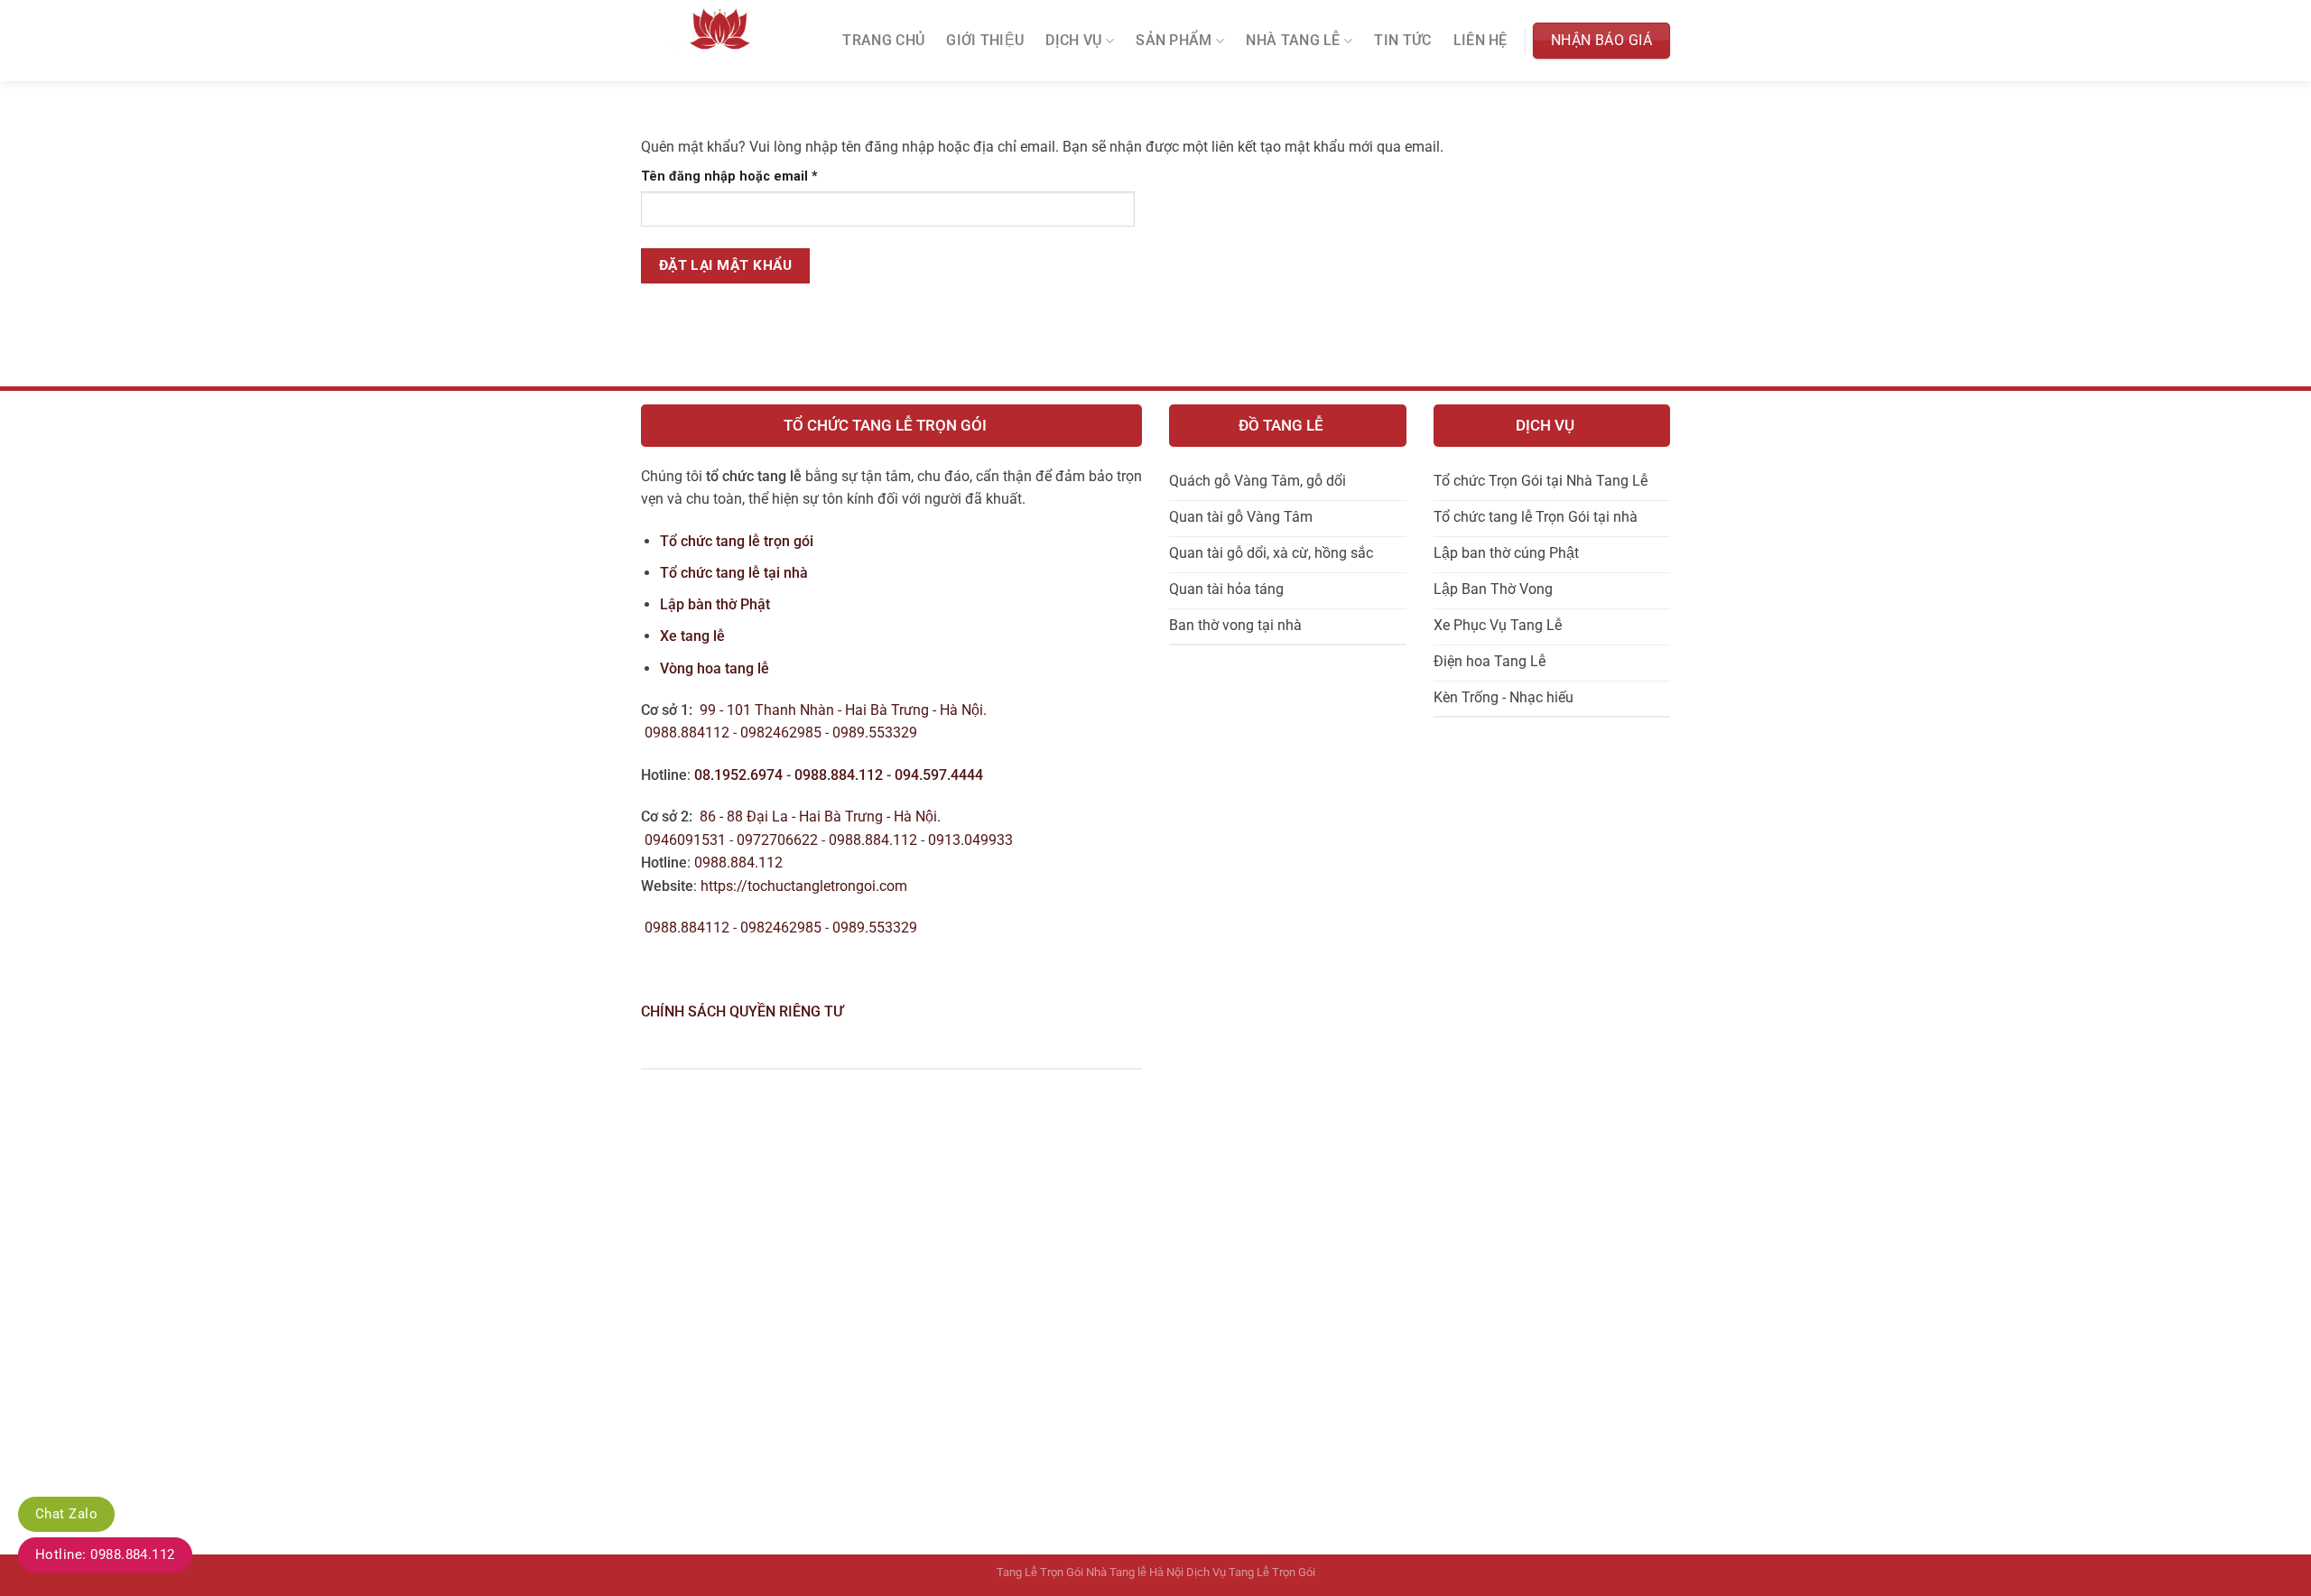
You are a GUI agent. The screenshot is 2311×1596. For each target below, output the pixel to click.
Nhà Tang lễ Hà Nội (1135, 1572)
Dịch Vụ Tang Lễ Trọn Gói (1251, 1572)
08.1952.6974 (738, 775)
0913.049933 (970, 840)
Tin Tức (1402, 41)
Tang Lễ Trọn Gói (1040, 1572)
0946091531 (685, 840)
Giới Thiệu (985, 41)
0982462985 (781, 733)
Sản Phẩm (1174, 41)
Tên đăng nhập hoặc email (744, 177)
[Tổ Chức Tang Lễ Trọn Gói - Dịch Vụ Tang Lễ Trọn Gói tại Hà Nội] (720, 41)
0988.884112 (687, 733)
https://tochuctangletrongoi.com (804, 886)
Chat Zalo (66, 1514)
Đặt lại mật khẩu (725, 265)
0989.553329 (877, 733)
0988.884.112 (839, 775)
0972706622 (779, 840)
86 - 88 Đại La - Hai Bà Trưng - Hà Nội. (820, 817)
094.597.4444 (939, 775)
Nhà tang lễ (1293, 41)
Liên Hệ (1480, 41)
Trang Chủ (883, 41)
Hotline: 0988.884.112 (105, 1554)
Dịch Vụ (1073, 41)
